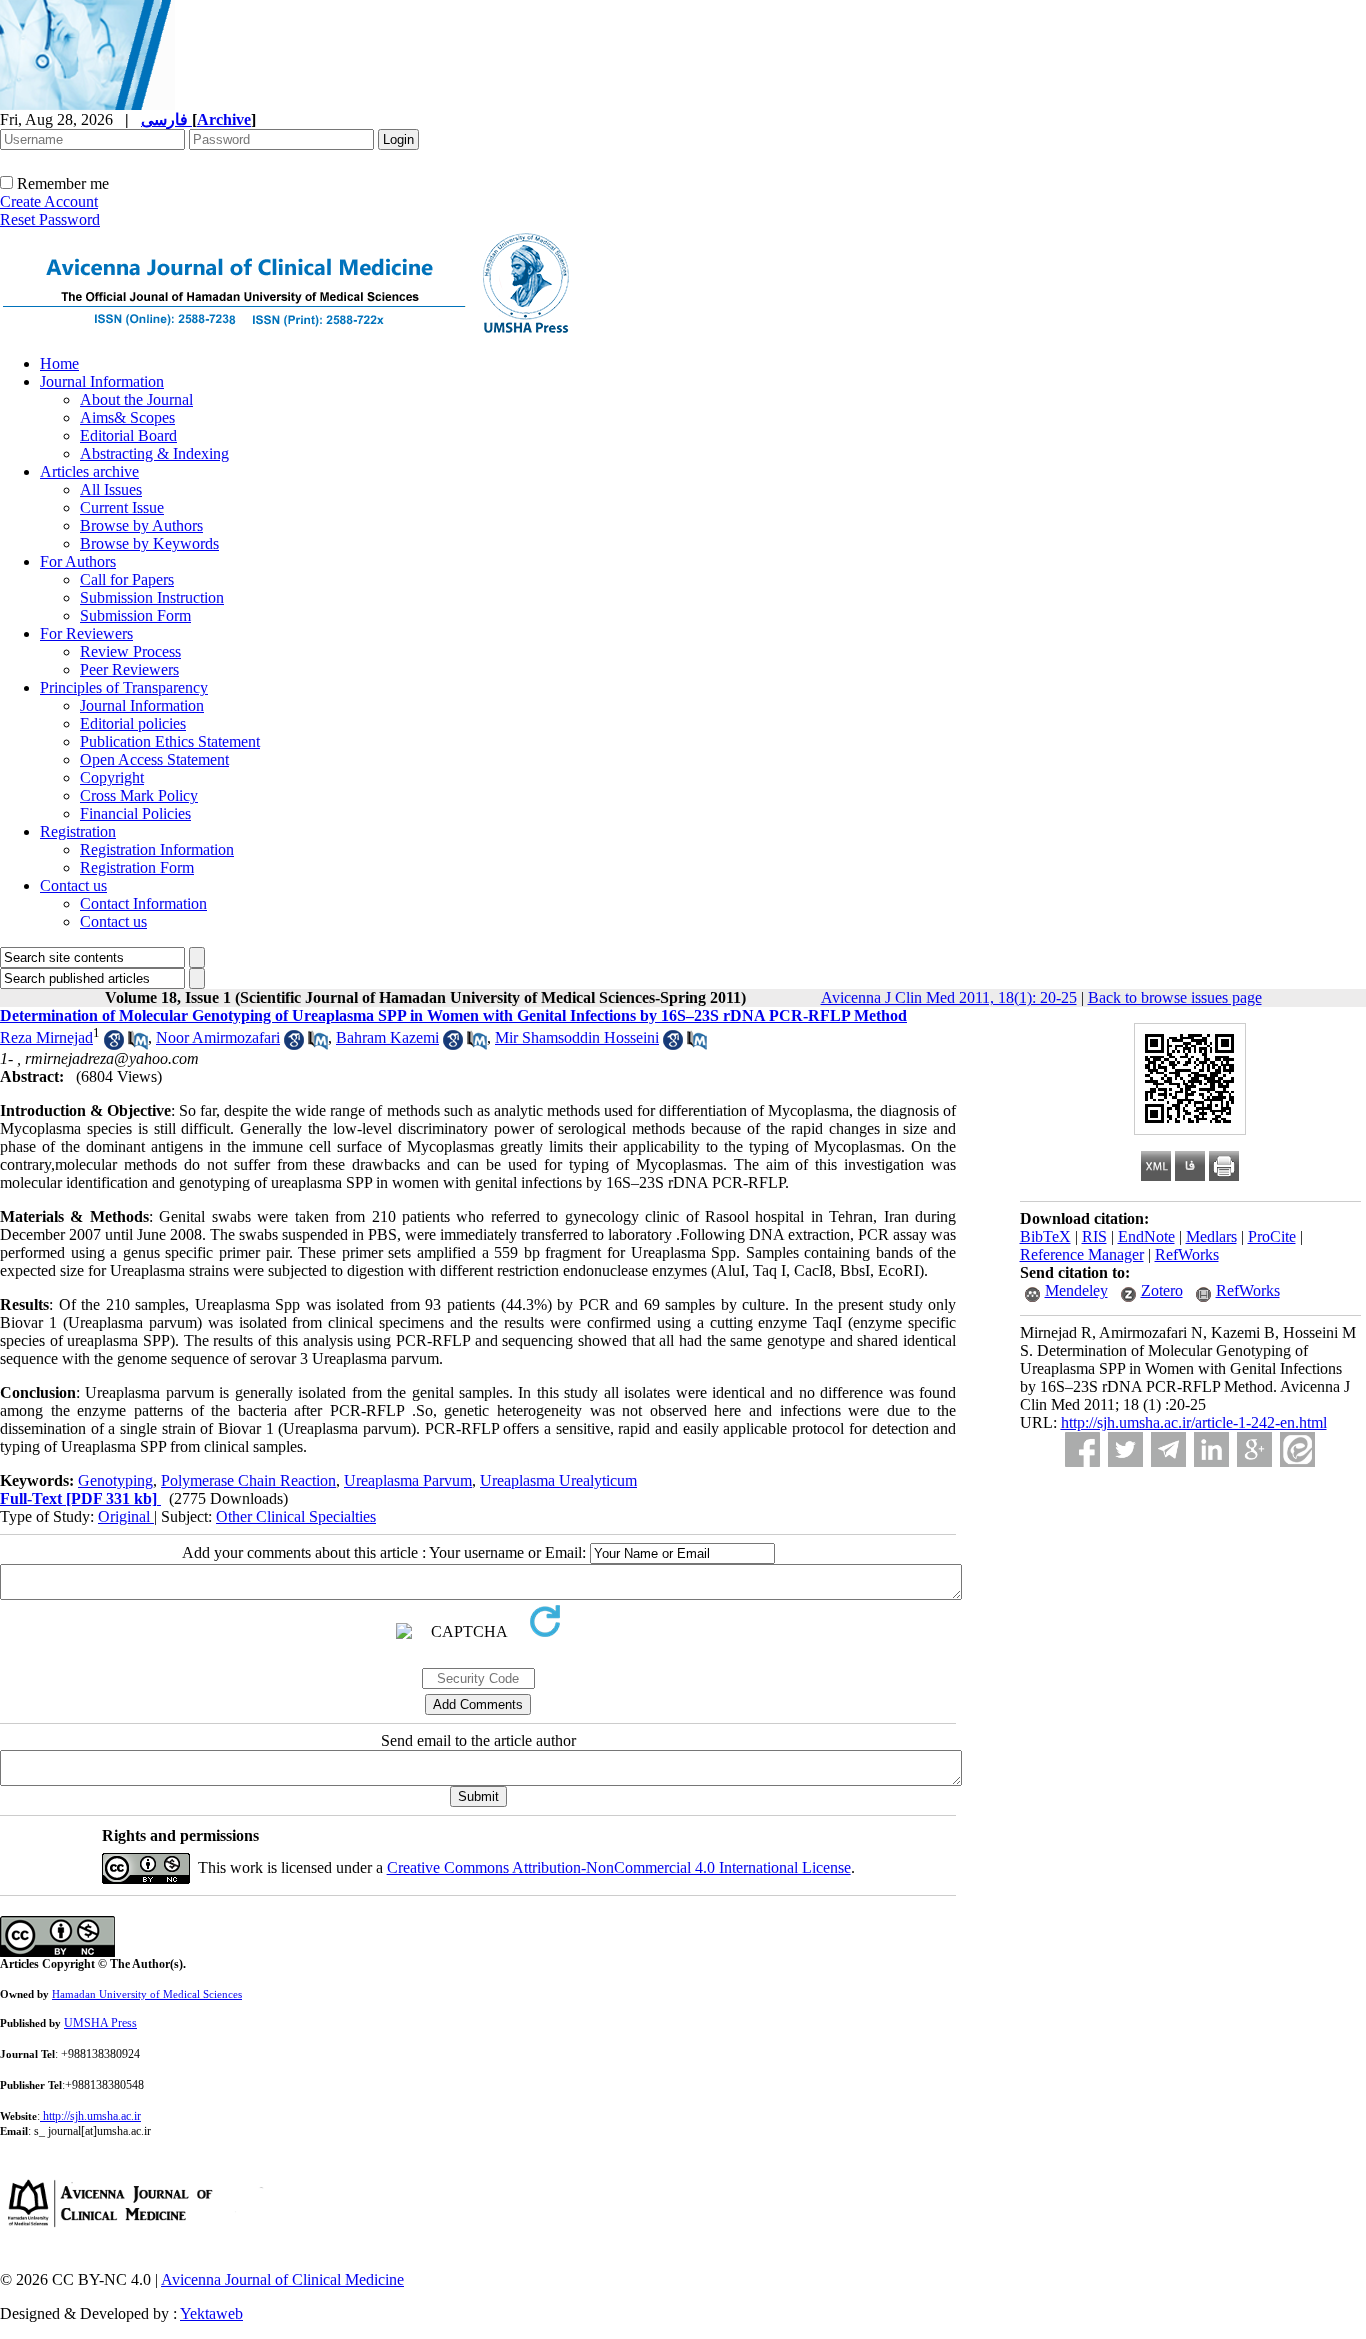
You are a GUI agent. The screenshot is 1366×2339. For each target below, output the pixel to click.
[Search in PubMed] (138, 1044)
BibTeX (1045, 1236)
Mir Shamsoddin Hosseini (577, 1037)
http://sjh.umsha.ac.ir (92, 2116)
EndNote (1146, 1236)
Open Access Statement (154, 759)
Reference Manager (1082, 1254)
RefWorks (1187, 1254)
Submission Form (135, 615)
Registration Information (157, 849)
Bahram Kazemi (387, 1037)
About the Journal (136, 399)
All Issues (111, 489)
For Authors (78, 561)
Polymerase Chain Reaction (248, 1480)
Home (59, 363)
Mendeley (1076, 1290)
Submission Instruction (152, 597)
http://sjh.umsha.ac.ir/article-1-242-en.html (1194, 1422)
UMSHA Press (100, 2023)
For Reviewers (86, 633)
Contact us (73, 885)
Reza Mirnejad (46, 1037)
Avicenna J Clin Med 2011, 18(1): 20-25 (949, 997)
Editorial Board (128, 435)
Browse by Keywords (149, 543)
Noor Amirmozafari (218, 1037)
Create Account (49, 201)
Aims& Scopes (127, 417)
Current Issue (122, 507)
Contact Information (143, 903)
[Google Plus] (1254, 1449)
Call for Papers (127, 579)
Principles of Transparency (124, 687)
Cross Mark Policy (139, 795)
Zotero (1162, 1290)
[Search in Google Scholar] (114, 1044)
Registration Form (137, 867)
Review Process (130, 651)
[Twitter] (1125, 1449)
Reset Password (50, 219)
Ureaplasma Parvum (408, 1480)
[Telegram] (1168, 1449)
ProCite (1272, 1236)
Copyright (112, 777)
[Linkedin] (1211, 1449)
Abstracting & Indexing (154, 453)
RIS (1094, 1236)
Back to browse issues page (1175, 997)
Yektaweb (211, 2313)
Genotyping (115, 1480)
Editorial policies (133, 723)
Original (126, 1516)
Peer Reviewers (129, 669)
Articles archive (89, 471)
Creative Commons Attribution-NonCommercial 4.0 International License (619, 1867)
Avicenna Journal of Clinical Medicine (282, 2279)
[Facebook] (1082, 1449)
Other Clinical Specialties (296, 1516)
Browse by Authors (141, 525)
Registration (78, 831)
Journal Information (102, 381)
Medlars (1211, 1236)
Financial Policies (135, 813)
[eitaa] (1297, 1449)
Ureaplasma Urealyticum (558, 1480)
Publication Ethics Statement (170, 741)
